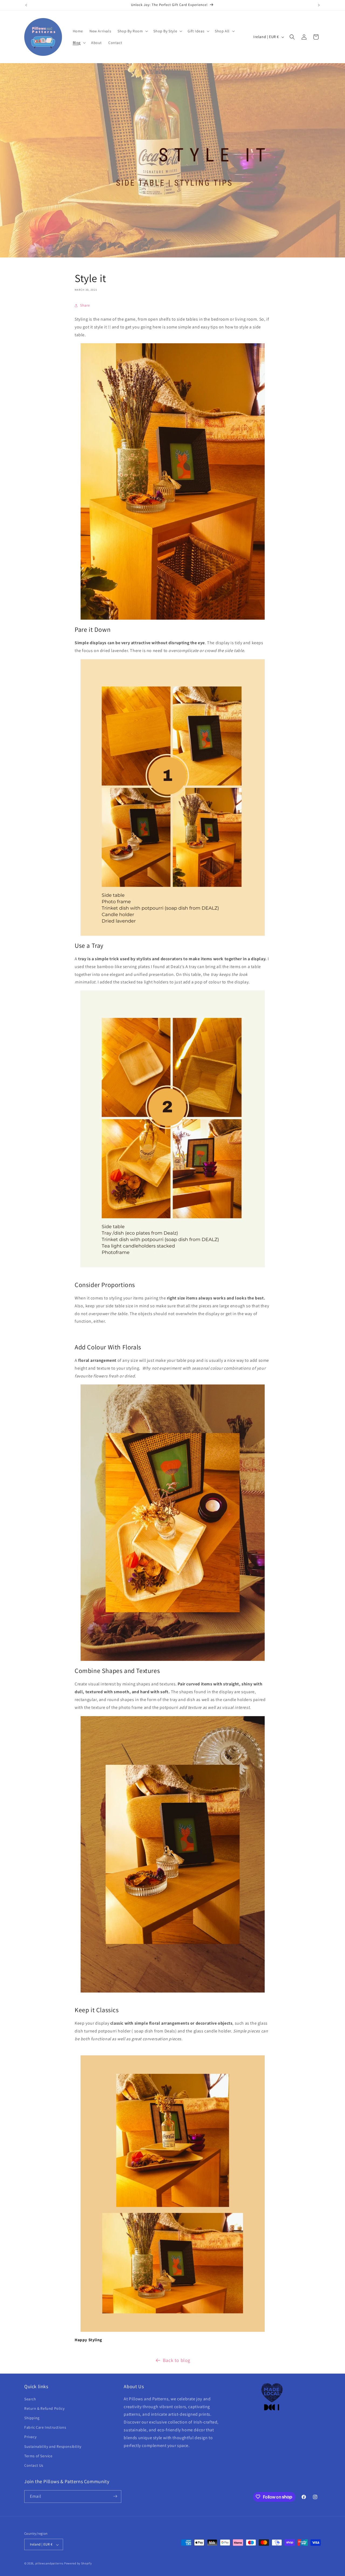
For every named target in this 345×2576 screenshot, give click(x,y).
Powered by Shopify (78, 2564)
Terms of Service (38, 2456)
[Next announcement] (319, 5)
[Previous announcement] (26, 5)
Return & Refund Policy (44, 2408)
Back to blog (177, 2360)
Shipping (32, 2418)
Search (30, 2399)
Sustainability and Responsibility (53, 2446)
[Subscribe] (115, 2496)
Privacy (30, 2437)
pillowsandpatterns (49, 2564)
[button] (132, 31)
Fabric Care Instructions (45, 2427)
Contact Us (34, 2465)
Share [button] (85, 305)
